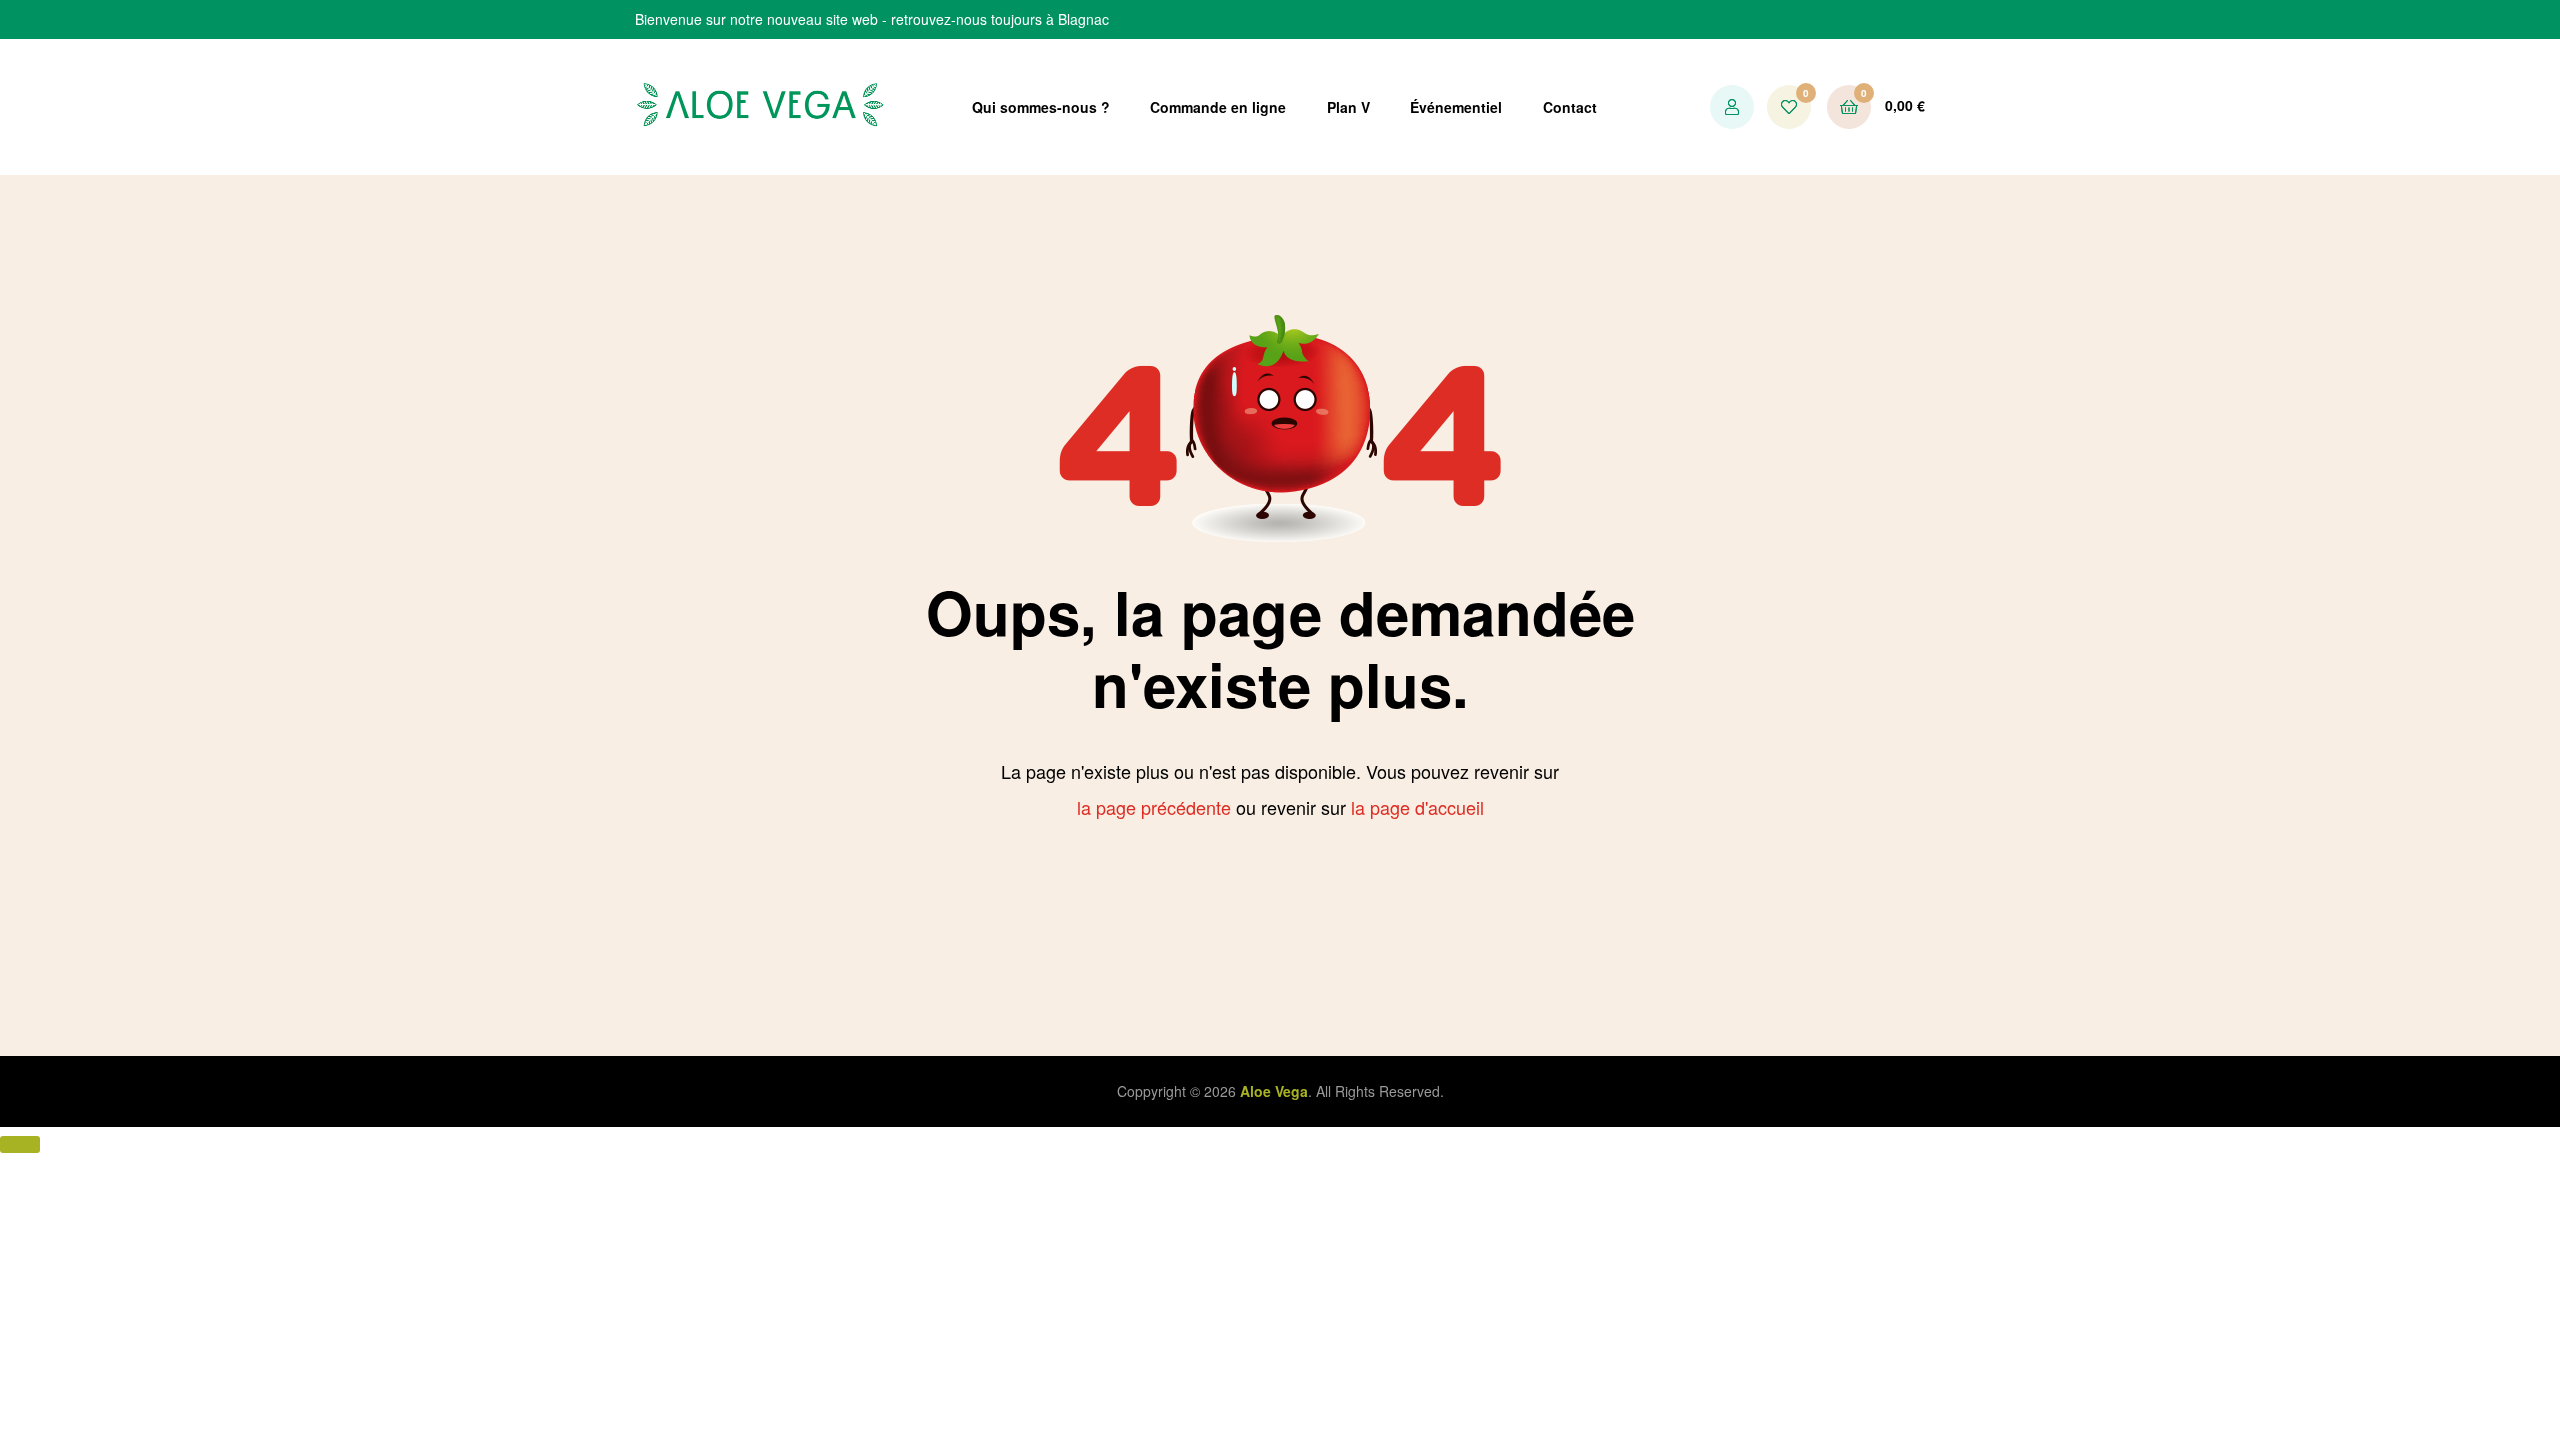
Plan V (1348, 107)
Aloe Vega (1274, 1091)
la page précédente (1154, 807)
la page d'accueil (1417, 807)
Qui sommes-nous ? (1041, 107)
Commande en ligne (1218, 107)
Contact (1570, 107)
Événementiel (1456, 107)
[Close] (20, 1144)
